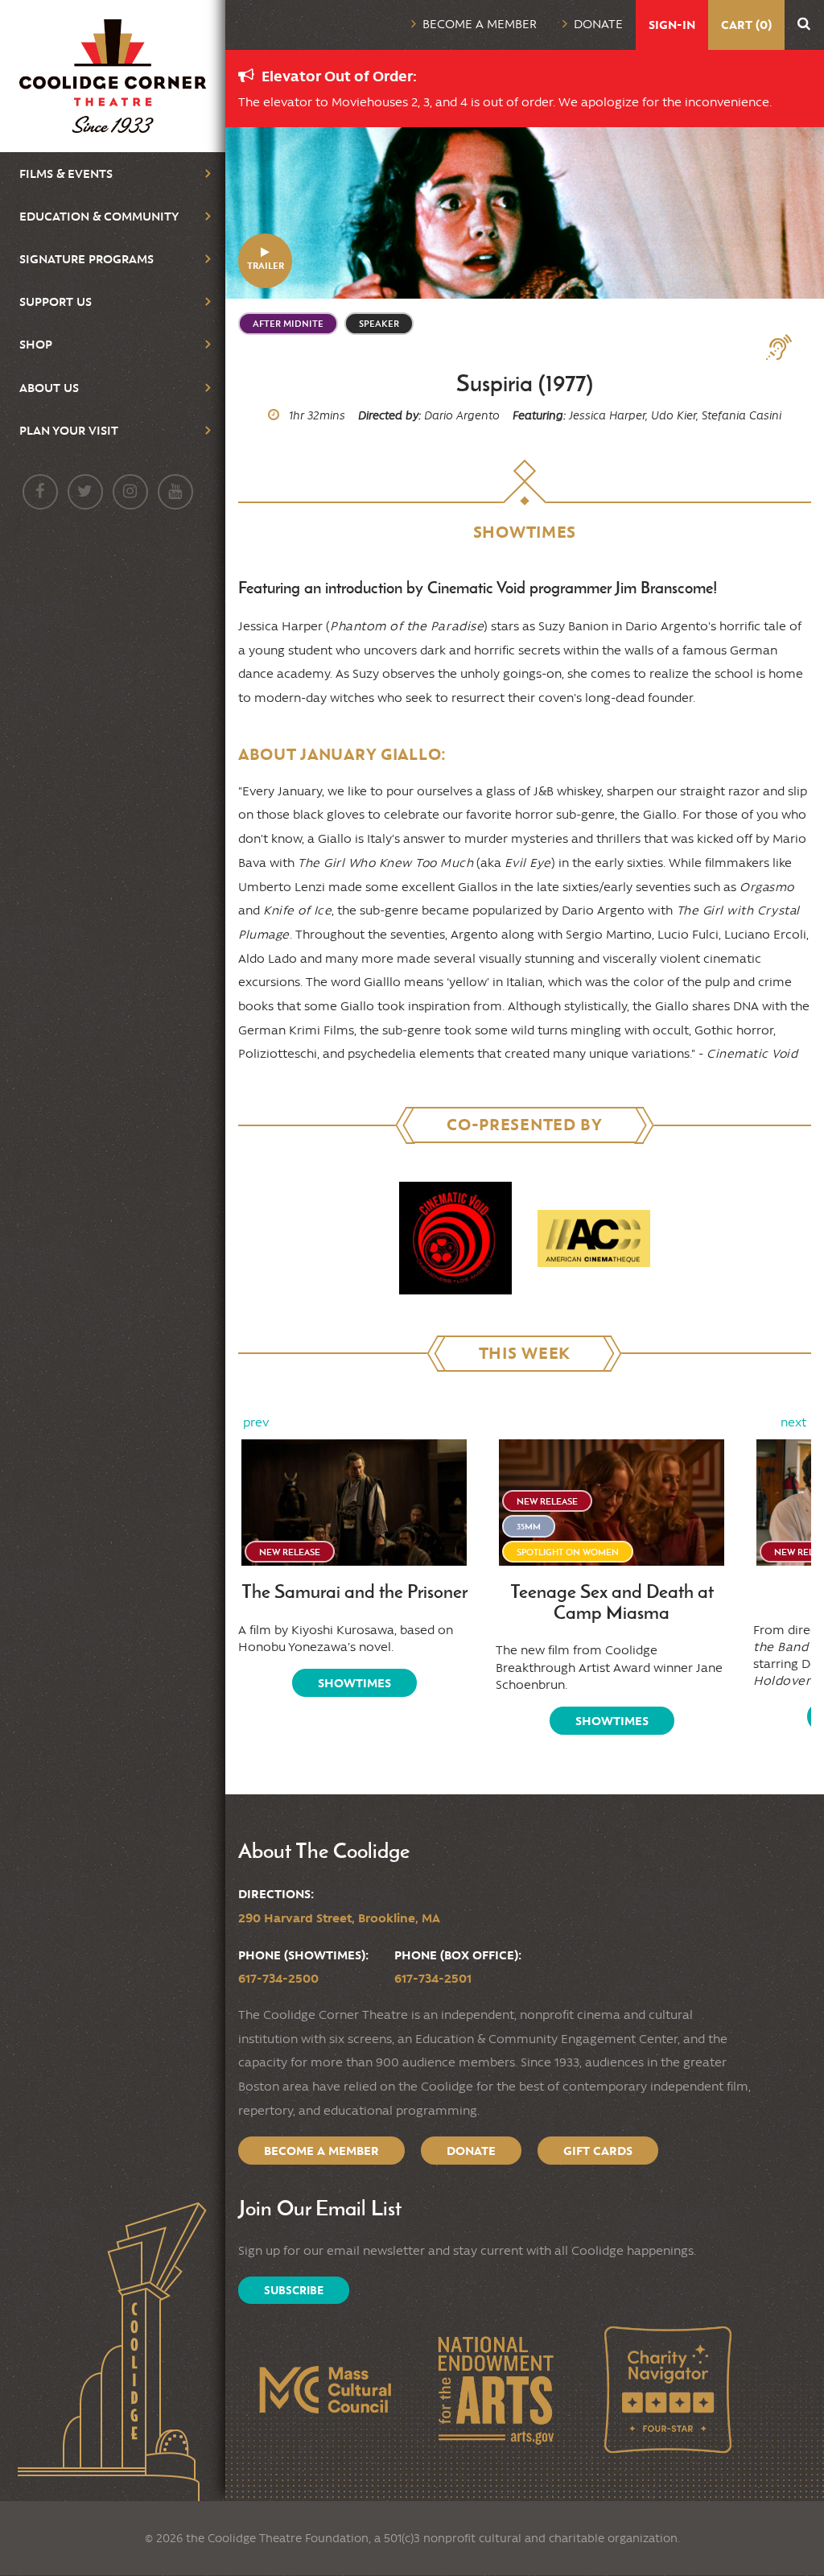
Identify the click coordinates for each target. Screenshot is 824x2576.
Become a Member (480, 24)
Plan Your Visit (69, 430)
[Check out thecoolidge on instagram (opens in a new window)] (130, 492)
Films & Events (66, 173)
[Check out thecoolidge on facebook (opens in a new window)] (40, 492)
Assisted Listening (785, 348)
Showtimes (354, 1683)
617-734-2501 (433, 1978)
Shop (36, 344)
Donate (598, 24)
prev (256, 1422)
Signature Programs (87, 259)
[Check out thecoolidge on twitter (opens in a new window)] (85, 492)
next (793, 1422)
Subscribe (294, 2290)
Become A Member (321, 2151)
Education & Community (99, 216)
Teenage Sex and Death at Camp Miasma (612, 1602)
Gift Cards (598, 2151)
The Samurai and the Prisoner (354, 1592)
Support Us (56, 301)
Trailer (266, 265)
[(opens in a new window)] (455, 1238)
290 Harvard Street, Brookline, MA (339, 1918)
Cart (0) (746, 25)
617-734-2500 (278, 1978)
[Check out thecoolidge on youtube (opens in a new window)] (175, 492)
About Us (49, 388)
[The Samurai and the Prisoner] (354, 1503)
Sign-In (672, 25)
